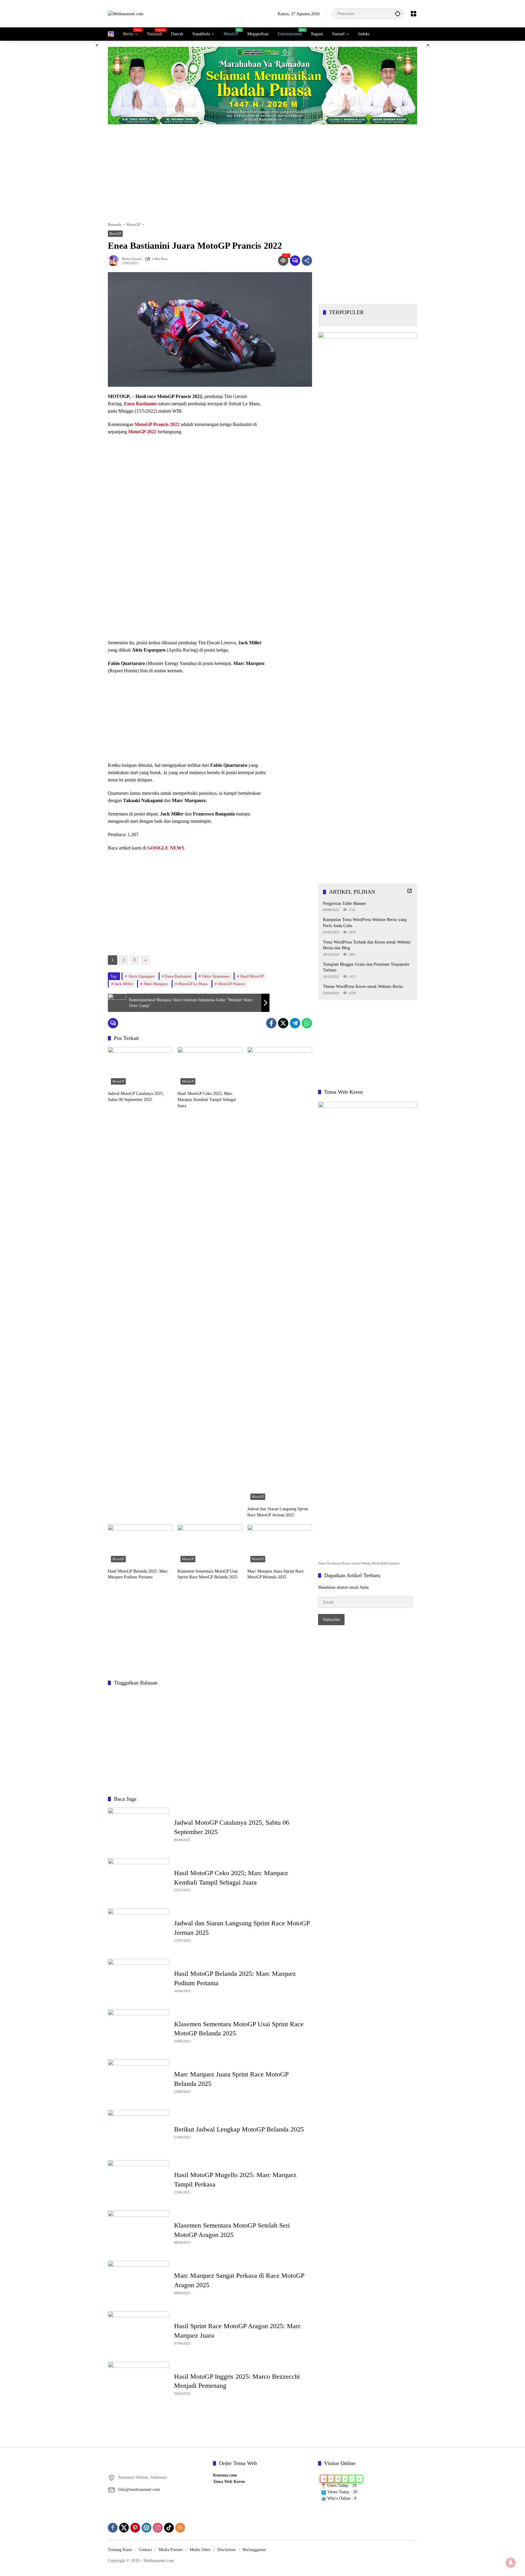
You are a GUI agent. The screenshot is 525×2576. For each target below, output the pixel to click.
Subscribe (331, 1619)
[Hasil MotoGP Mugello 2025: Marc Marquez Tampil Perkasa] (139, 2182)
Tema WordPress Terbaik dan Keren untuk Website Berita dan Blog (367, 945)
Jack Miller (124, 984)
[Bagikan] (307, 261)
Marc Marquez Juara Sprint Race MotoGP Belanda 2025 (275, 1574)
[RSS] (180, 2528)
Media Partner (171, 2550)
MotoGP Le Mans (193, 984)
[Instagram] (158, 2528)
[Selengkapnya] (410, 891)
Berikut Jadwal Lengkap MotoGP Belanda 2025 (239, 2129)
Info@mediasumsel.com (139, 2489)
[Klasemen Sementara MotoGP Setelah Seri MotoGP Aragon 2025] (139, 2233)
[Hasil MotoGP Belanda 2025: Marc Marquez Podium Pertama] (140, 1545)
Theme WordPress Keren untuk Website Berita (363, 986)
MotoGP (115, 234)
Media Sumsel (132, 259)
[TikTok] (169, 2528)
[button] (398, 14)
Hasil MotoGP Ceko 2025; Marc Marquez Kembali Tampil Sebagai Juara (207, 1099)
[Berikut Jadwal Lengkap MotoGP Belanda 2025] (139, 2132)
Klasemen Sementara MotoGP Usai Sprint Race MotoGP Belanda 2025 (208, 1574)
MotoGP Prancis (232, 984)
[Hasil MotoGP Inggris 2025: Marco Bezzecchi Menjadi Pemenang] (139, 2384)
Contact (145, 2550)
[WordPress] (146, 2528)
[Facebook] (271, 1023)
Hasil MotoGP (252, 976)
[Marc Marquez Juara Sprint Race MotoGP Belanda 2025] (280, 1545)
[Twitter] (283, 1023)
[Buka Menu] (413, 14)
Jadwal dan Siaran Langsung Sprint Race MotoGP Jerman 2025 (278, 1512)
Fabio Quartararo (216, 976)
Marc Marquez (156, 984)
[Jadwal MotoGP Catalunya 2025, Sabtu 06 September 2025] (140, 1067)
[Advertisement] (77, 132)
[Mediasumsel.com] (126, 14)
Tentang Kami (120, 2550)
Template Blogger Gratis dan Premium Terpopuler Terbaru (366, 967)
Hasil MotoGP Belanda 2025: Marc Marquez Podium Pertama (138, 1574)
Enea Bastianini (178, 976)
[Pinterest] (135, 2528)
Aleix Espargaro (141, 976)
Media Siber (200, 2550)
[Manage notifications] (511, 2563)
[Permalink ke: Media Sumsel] (115, 261)
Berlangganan (254, 2550)
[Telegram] (295, 1023)
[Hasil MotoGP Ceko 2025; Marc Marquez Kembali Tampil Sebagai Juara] (210, 1067)
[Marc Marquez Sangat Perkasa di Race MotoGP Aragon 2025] (139, 2283)
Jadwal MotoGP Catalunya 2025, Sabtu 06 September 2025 (136, 1097)
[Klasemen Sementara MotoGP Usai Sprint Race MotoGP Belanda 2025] (210, 1545)
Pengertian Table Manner (345, 903)
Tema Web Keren (229, 2482)
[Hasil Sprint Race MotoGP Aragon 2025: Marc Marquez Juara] (139, 2333)
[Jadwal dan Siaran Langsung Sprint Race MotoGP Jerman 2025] (280, 1275)
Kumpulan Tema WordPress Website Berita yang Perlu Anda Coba (365, 922)
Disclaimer (226, 2550)
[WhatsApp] (307, 1023)
